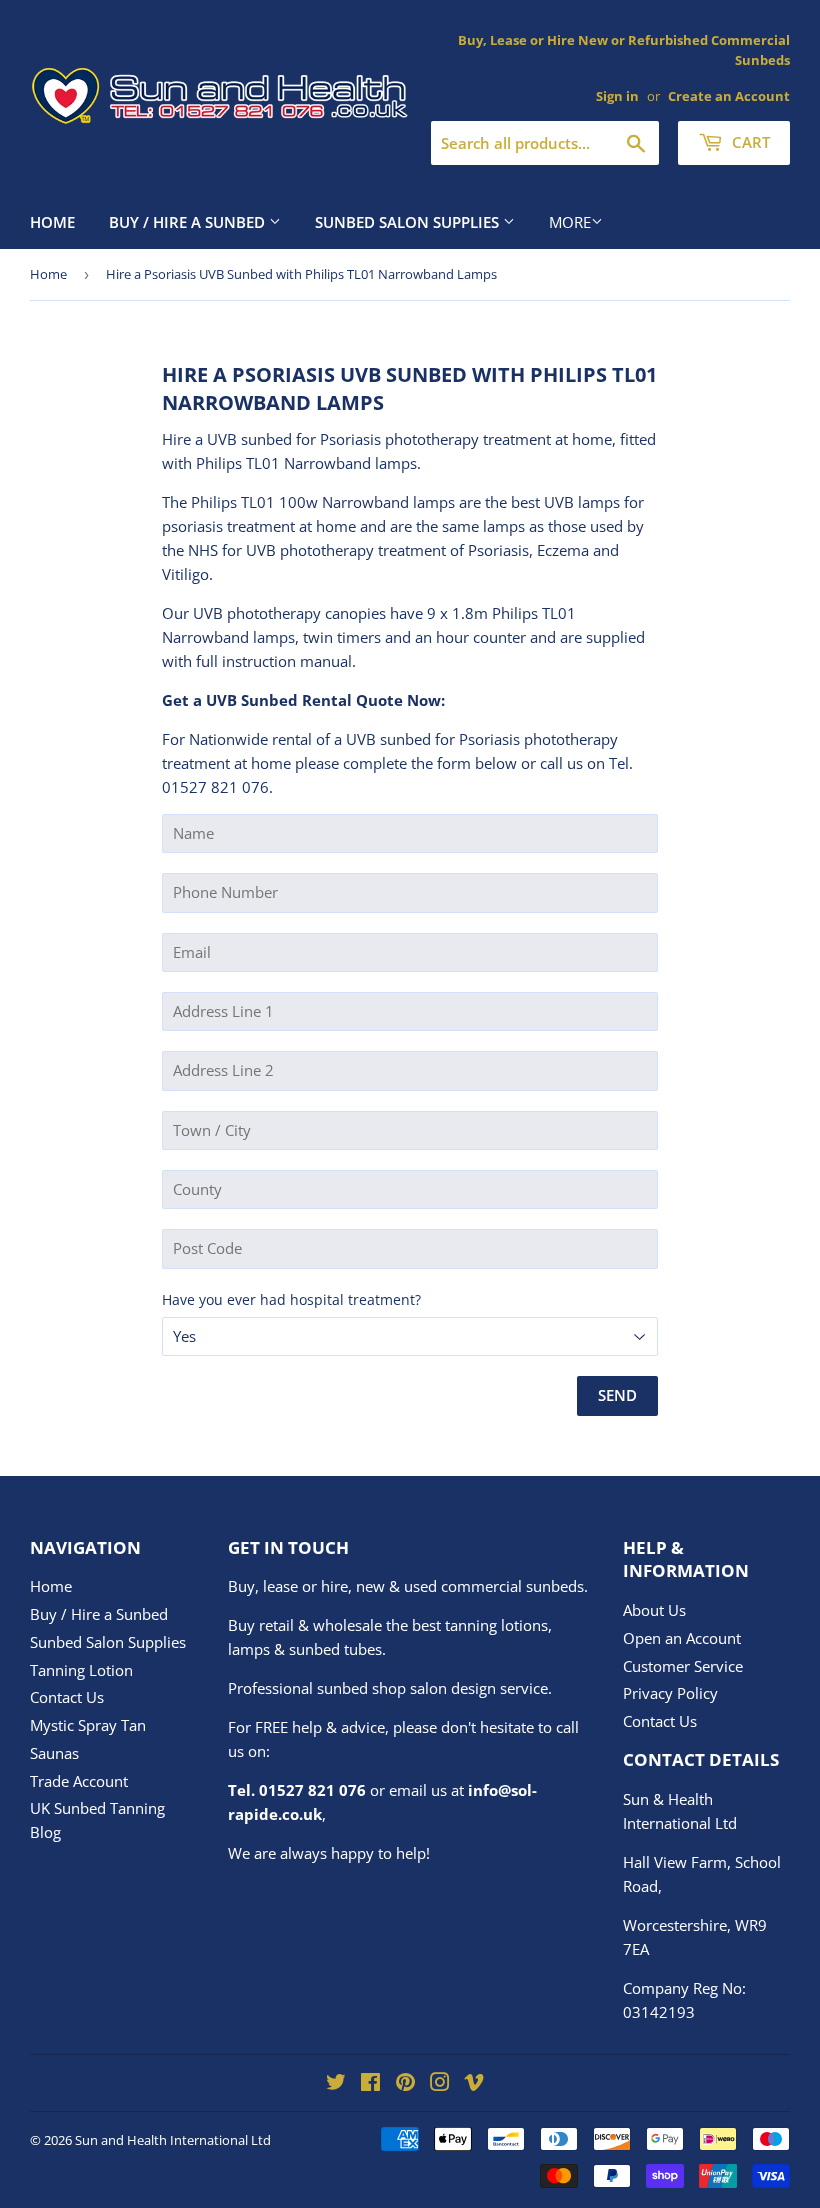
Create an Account (729, 96)
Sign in (617, 96)
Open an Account (682, 1638)
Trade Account (79, 1781)
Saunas (54, 1753)
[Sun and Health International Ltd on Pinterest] (405, 2084)
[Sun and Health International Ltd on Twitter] (336, 2084)
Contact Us (67, 1697)
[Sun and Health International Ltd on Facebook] (370, 2084)
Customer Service (683, 1666)
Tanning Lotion (81, 1670)
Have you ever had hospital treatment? (291, 1299)
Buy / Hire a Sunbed (189, 222)
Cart (749, 142)
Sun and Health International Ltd (173, 2140)
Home (52, 222)
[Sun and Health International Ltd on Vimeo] (474, 2084)
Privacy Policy (670, 1693)
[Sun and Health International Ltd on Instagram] (440, 2084)
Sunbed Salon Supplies (409, 222)
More (570, 222)
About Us (654, 1610)
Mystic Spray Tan (88, 1725)
